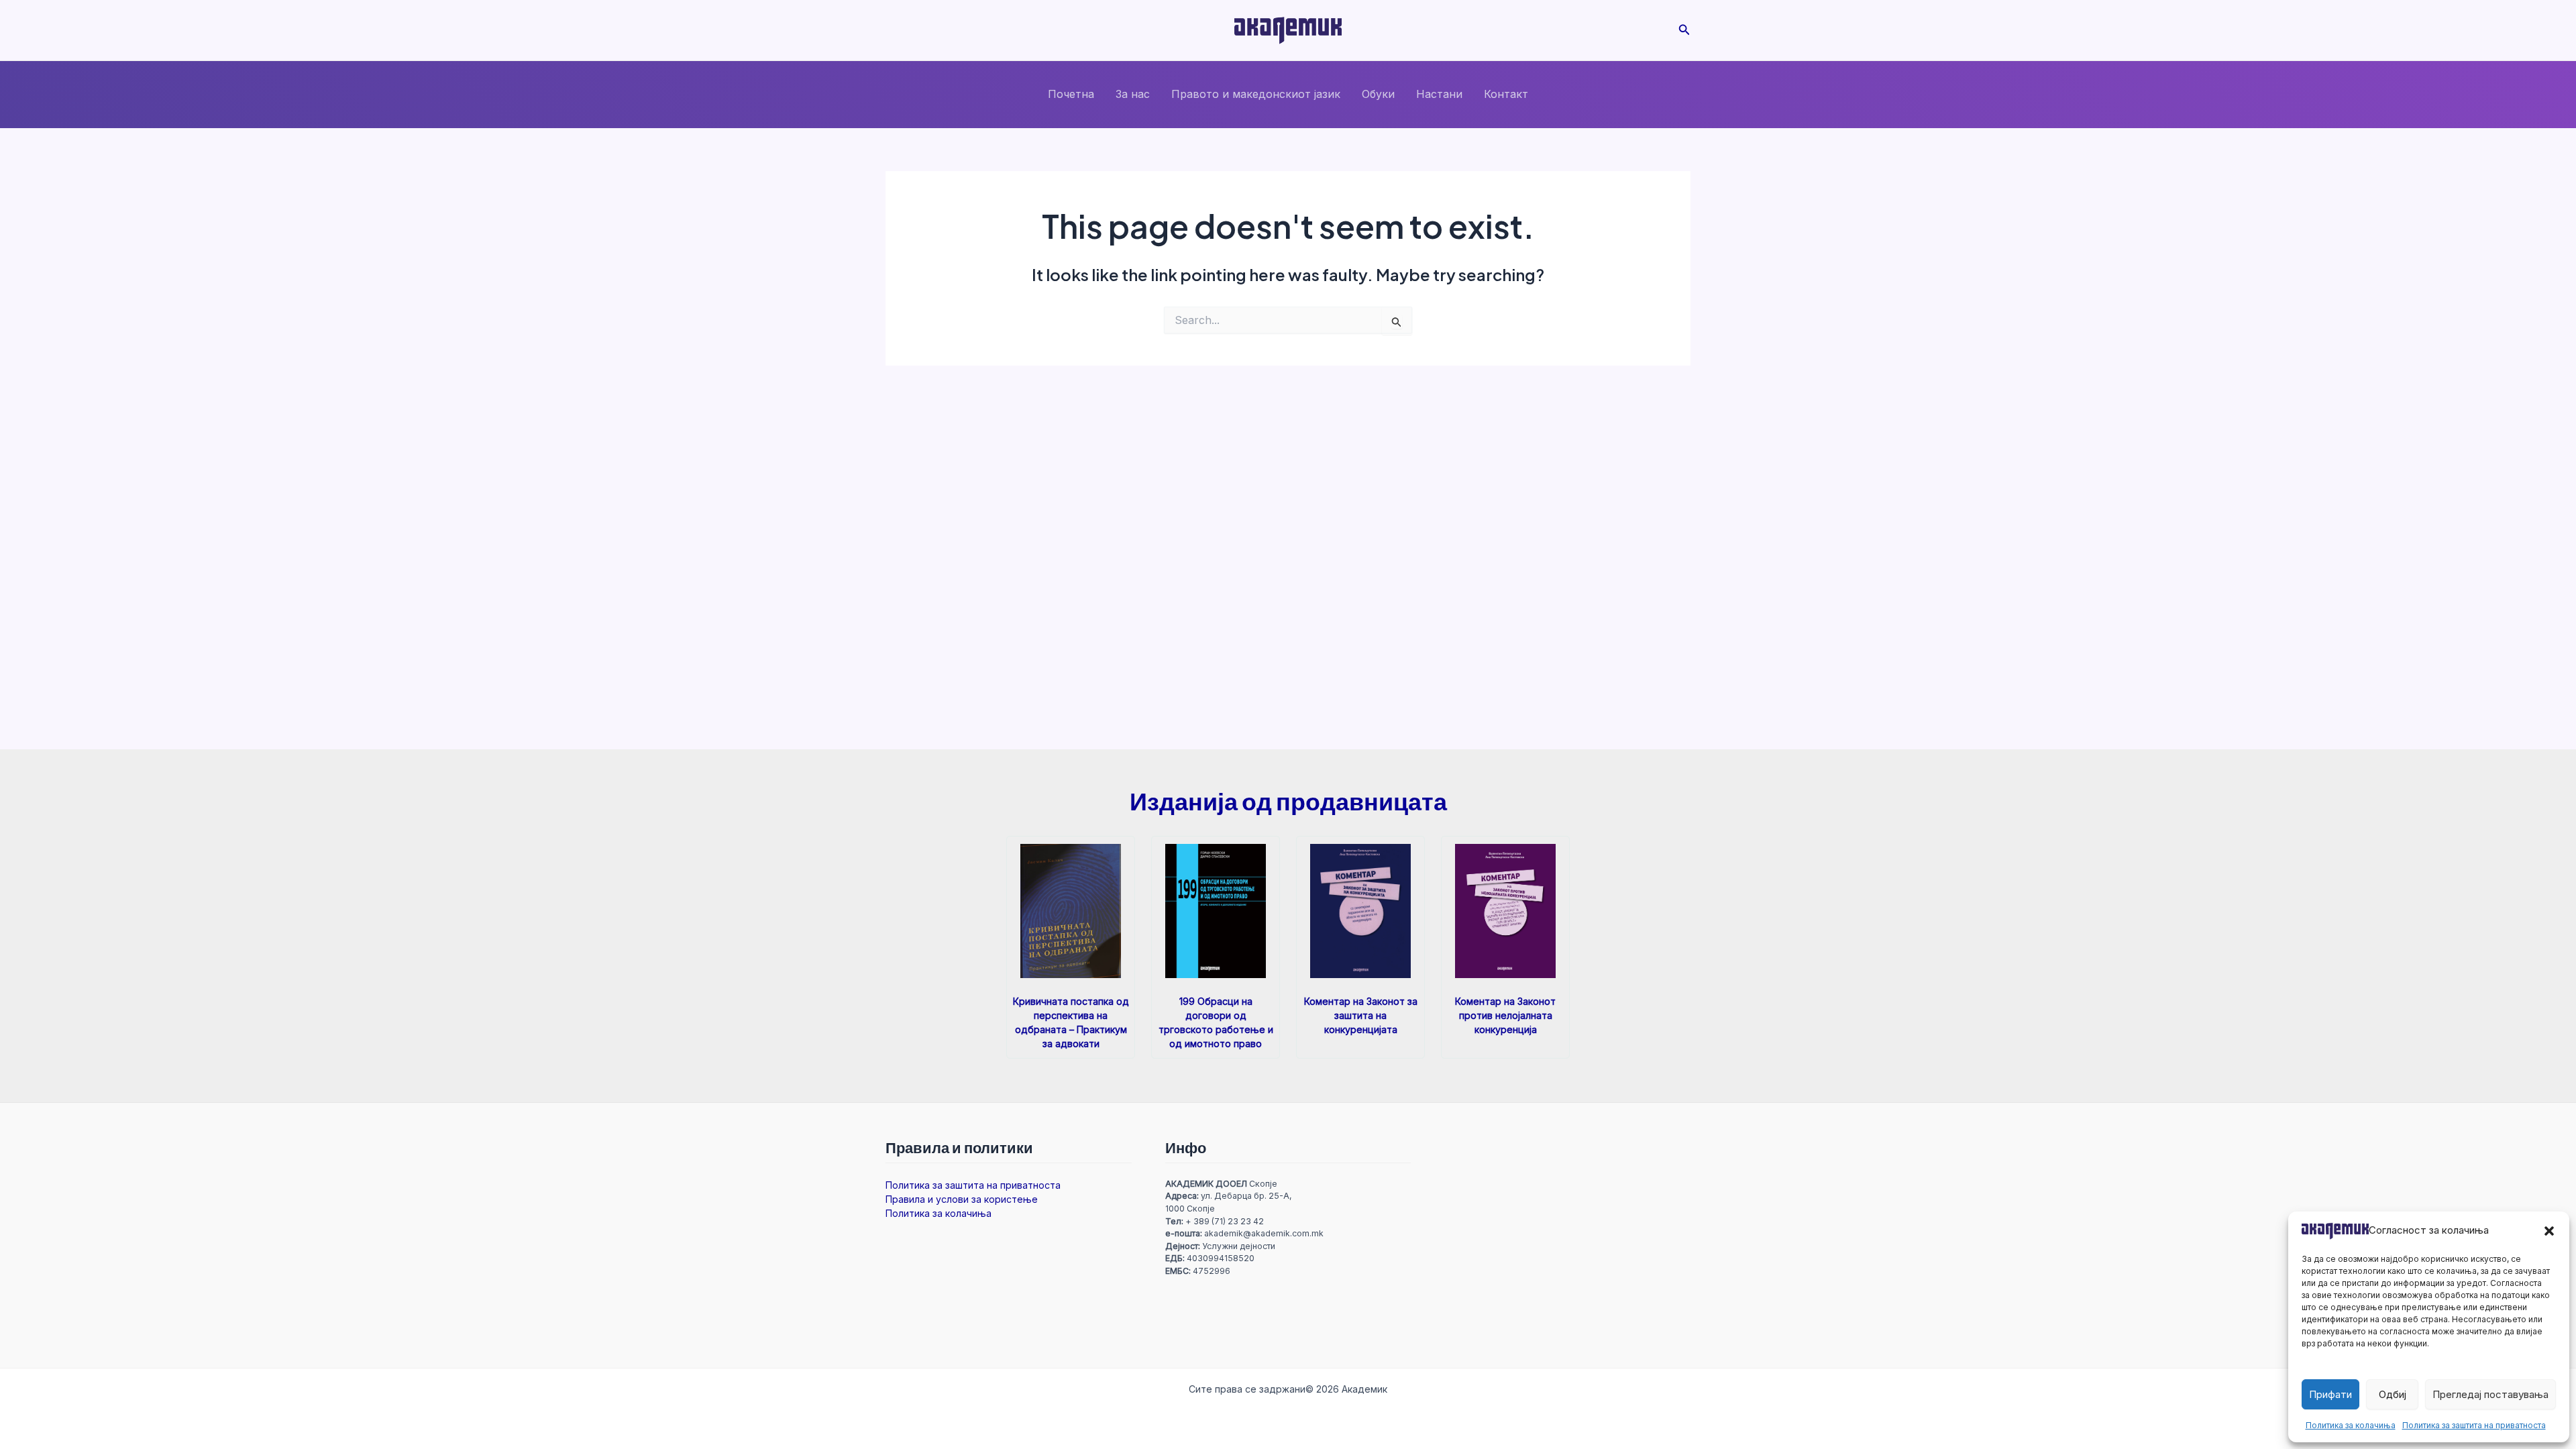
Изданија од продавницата (1288, 801)
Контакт (1506, 94)
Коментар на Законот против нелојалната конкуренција (1505, 1015)
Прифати (2330, 1394)
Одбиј (2393, 1394)
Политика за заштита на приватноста (2474, 1425)
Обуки (1378, 94)
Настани (1439, 94)
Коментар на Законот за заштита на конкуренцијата (1361, 1015)
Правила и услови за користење (962, 1199)
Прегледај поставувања (2490, 1394)
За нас (1133, 94)
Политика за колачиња (2351, 1425)
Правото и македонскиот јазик (1256, 94)
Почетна (1071, 94)
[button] (2549, 1231)
